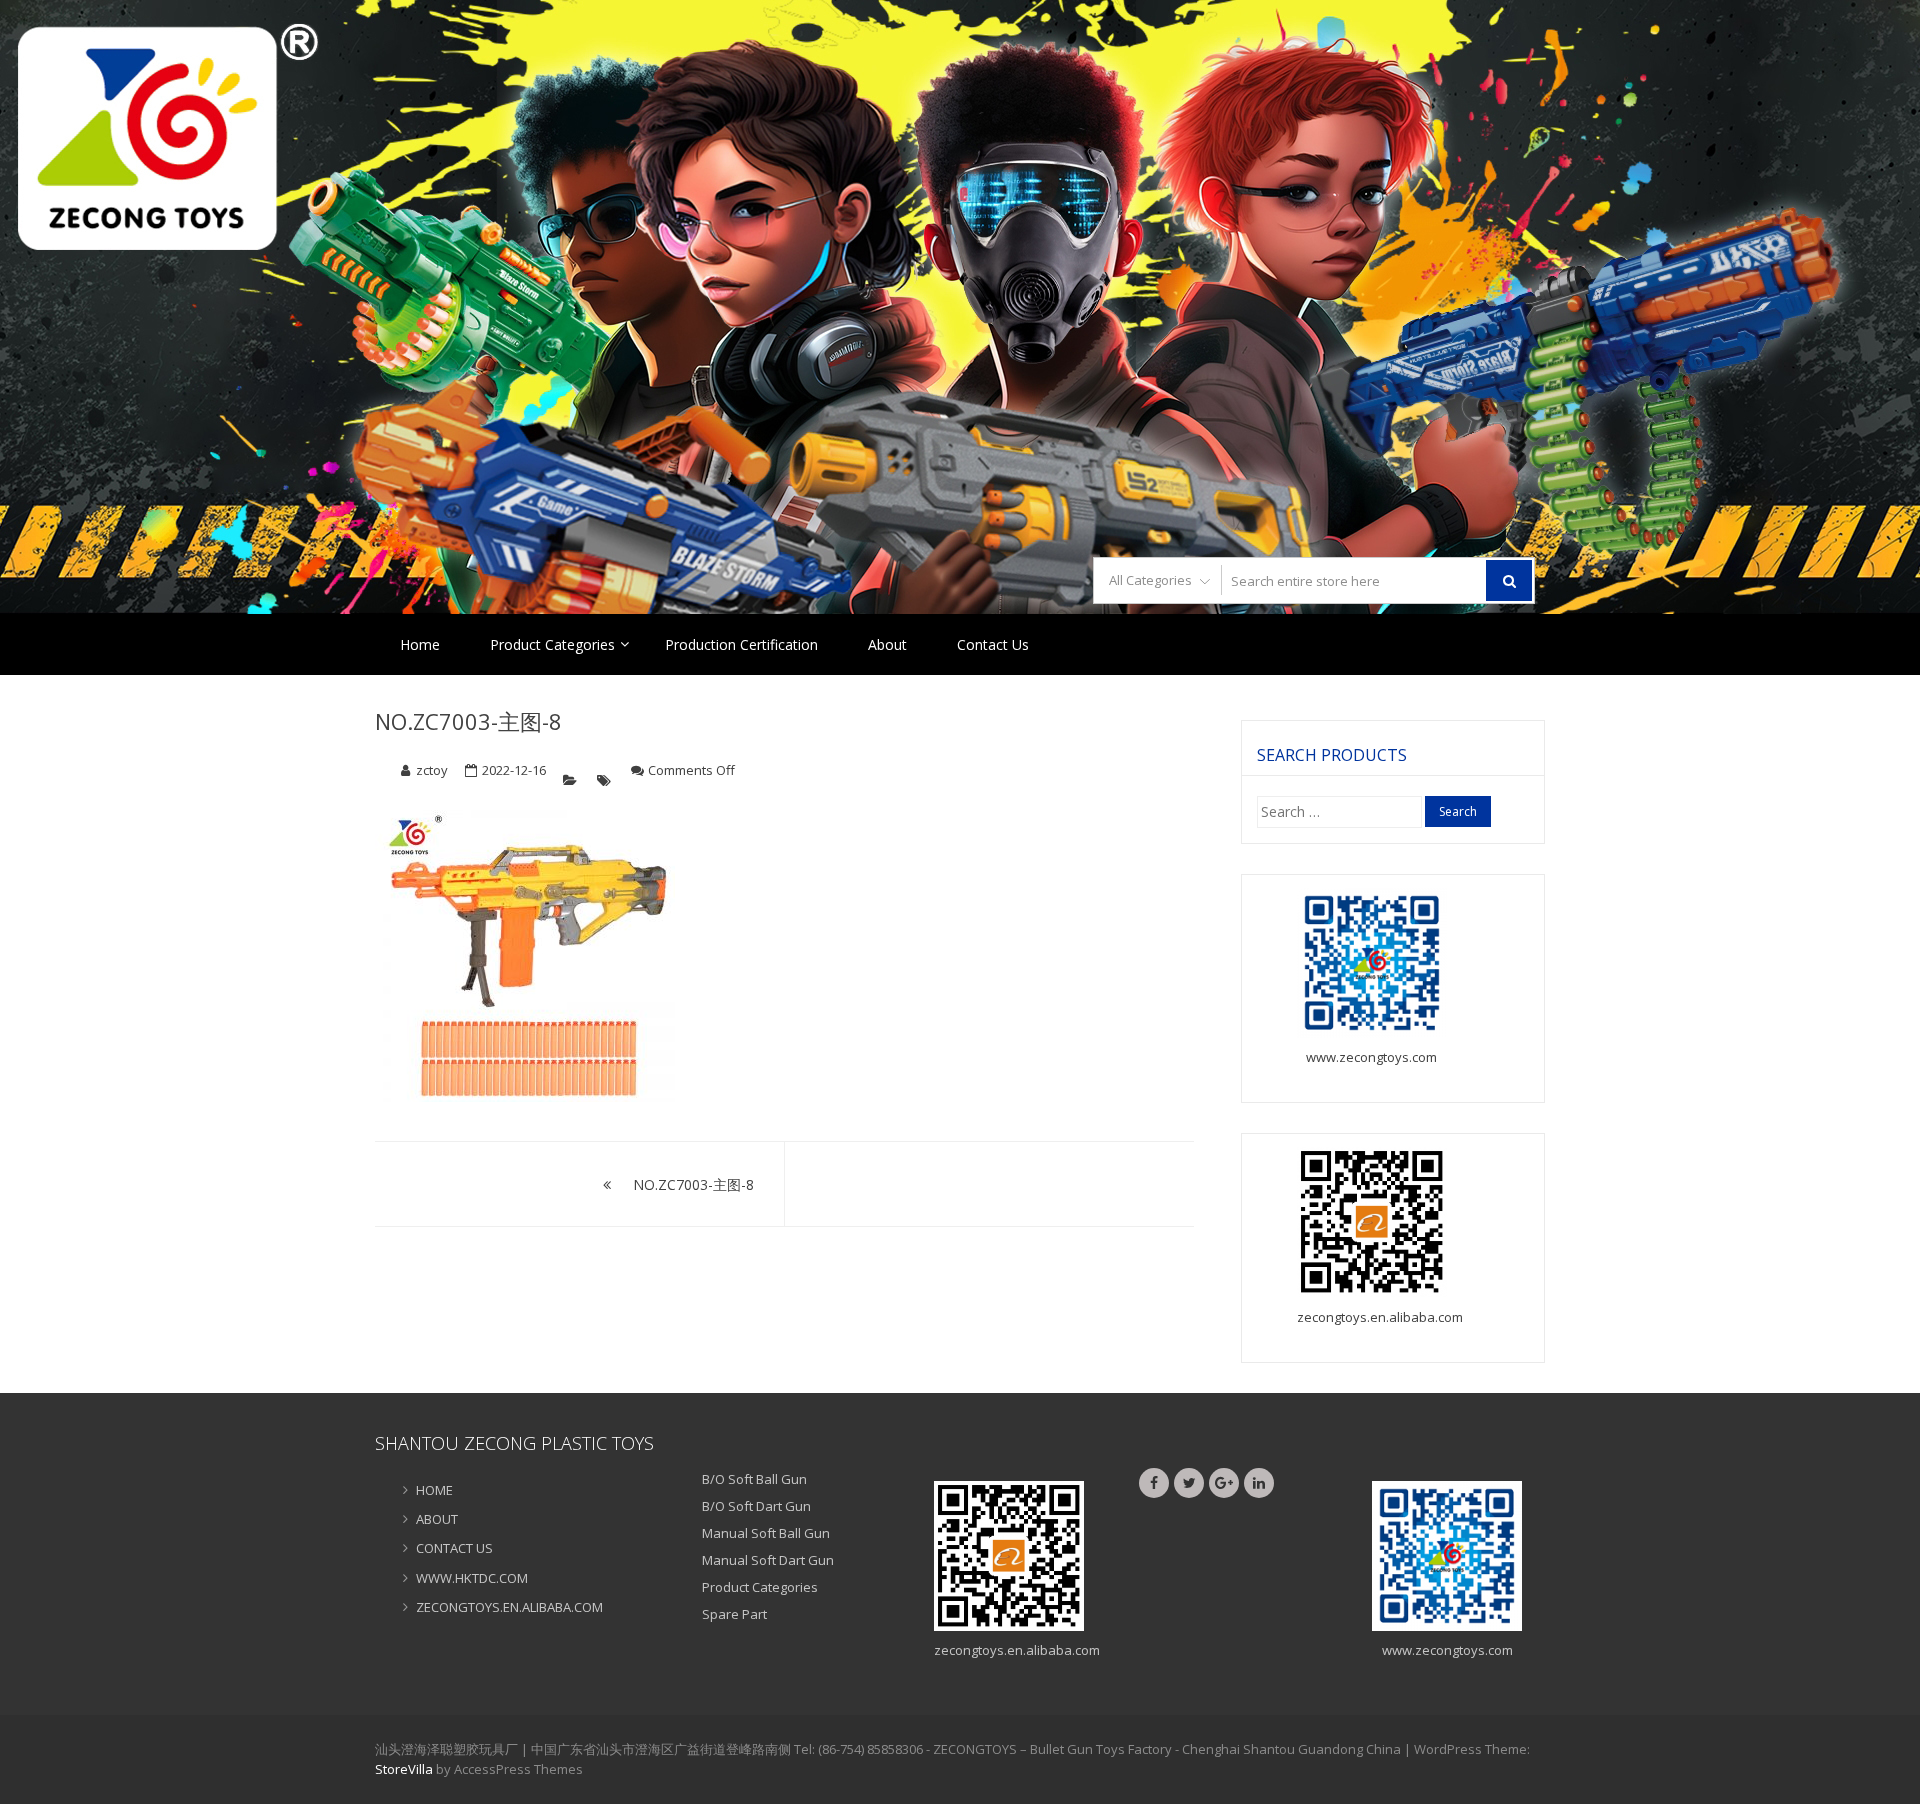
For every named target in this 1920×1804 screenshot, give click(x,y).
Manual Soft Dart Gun (768, 1560)
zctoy (432, 770)
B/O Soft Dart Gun (756, 1506)
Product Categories (552, 644)
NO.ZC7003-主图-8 (468, 721)
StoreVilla (404, 1769)
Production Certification (741, 644)
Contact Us (993, 644)
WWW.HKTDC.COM (472, 1578)
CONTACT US (454, 1548)
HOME (434, 1490)
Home (420, 644)
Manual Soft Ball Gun (766, 1533)
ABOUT (437, 1519)
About (887, 644)
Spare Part (734, 1614)
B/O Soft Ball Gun (754, 1479)
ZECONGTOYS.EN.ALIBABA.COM (509, 1607)
